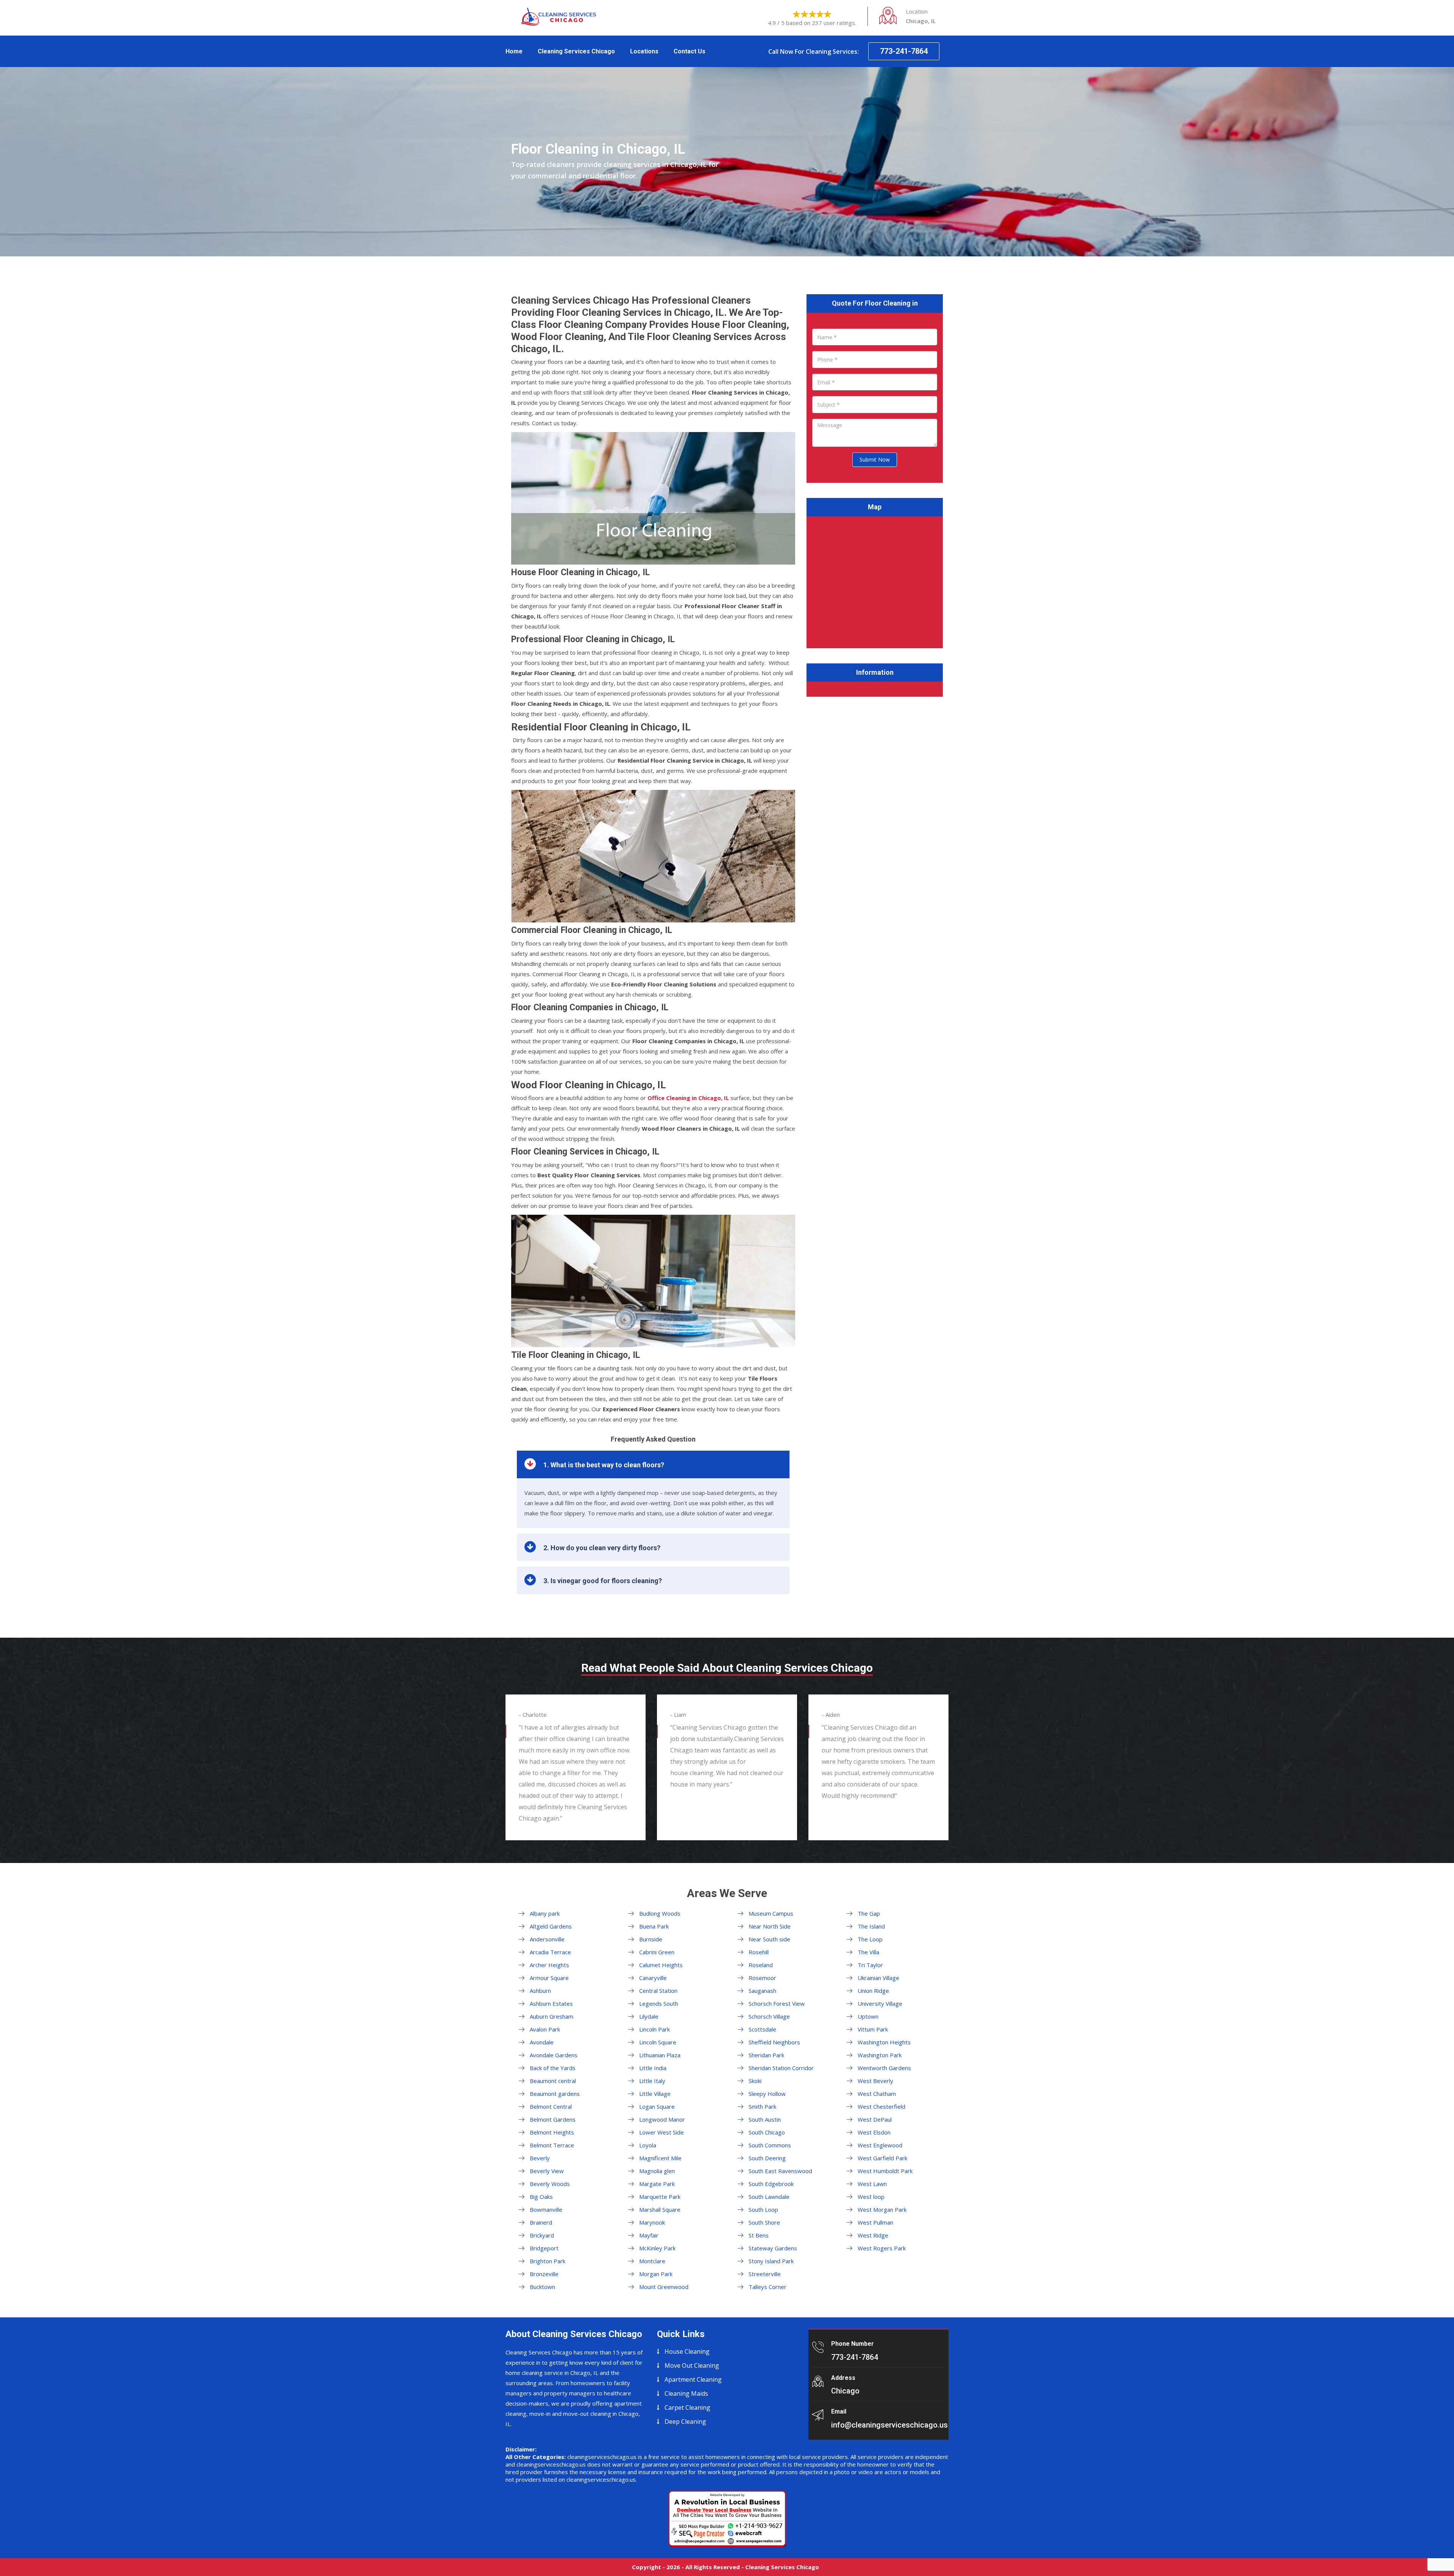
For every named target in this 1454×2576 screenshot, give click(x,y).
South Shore (764, 2222)
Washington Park (880, 2055)
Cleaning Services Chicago (576, 51)
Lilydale (649, 2016)
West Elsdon (874, 2132)
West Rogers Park (882, 2248)
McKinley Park (657, 2248)
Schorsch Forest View (777, 2003)
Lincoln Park (654, 2029)
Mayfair (649, 2235)
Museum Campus (771, 1913)
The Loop (870, 1939)
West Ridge (873, 2235)
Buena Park (654, 1926)
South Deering (767, 2158)
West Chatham (877, 2094)
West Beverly (875, 2081)
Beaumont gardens (555, 2094)
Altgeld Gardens (551, 1926)
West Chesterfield (881, 2106)
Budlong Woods (660, 1913)
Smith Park (762, 2106)
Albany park (545, 1913)
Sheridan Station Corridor (781, 2068)
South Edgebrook (771, 2184)
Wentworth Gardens (884, 2068)
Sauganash (762, 1991)
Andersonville (547, 1939)
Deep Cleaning (685, 2422)
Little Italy (652, 2081)
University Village (880, 2003)
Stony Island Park (771, 2261)
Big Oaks (541, 2197)
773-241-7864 (904, 51)
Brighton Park (548, 2261)
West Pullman (875, 2222)
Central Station (658, 1991)
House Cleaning (687, 2351)
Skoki (755, 2081)
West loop (871, 2197)
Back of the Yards (553, 2068)
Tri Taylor (870, 1965)
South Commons (770, 2145)
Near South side (769, 1939)
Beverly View (547, 2171)
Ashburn (540, 1991)
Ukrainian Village (878, 1978)
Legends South (659, 2003)
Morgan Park (656, 2274)
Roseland (761, 1965)
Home (514, 51)
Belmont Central (551, 2106)
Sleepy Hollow (767, 2094)
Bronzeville (544, 2274)
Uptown (868, 2016)
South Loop (763, 2209)
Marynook (652, 2222)
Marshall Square (660, 2209)
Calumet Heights (661, 1965)
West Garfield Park (882, 2158)
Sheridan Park (766, 2055)
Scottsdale (762, 2029)
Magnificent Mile (660, 2158)
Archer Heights (549, 1965)
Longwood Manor (662, 2119)
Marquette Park (660, 2197)
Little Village (655, 2094)
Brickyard (542, 2235)
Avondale (542, 2042)
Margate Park (657, 2184)
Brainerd (541, 2222)
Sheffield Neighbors (774, 2042)
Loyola (648, 2145)
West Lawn (872, 2184)
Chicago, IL (688, 1098)
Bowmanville (546, 2209)
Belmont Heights (552, 2132)
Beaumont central (553, 2081)
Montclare (652, 2261)
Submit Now (875, 459)
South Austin (765, 2119)
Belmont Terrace (552, 2145)
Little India (653, 2068)
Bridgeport (544, 2248)
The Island (871, 1926)
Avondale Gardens (554, 2055)
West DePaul (875, 2119)
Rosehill (759, 1952)
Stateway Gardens (773, 2248)
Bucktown (542, 2287)
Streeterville (765, 2274)
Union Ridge (873, 1991)
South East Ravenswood (780, 2171)
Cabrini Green (657, 1952)
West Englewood (880, 2145)
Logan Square (657, 2106)
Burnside (651, 1939)
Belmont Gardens (553, 2119)
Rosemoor (762, 1978)
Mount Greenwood (664, 2287)
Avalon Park (545, 2029)
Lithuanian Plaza (660, 2055)
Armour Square (549, 1978)
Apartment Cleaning (693, 2379)
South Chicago (767, 2132)
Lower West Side (661, 2132)
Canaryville (653, 1978)
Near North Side (770, 1926)
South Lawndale (769, 2197)
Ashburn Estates (551, 2003)
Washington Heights (884, 2042)
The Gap (869, 1913)
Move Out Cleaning (692, 2365)
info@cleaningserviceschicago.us (889, 2425)
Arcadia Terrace (550, 1952)
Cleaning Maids (686, 2393)
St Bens (759, 2235)
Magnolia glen (657, 2171)
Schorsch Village (769, 2016)
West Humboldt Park (885, 2171)
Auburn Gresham (551, 2016)
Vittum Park (873, 2029)
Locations (644, 51)
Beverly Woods (550, 2184)
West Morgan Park (882, 2209)
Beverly (540, 2158)
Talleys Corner (768, 2287)
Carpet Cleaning (687, 2407)
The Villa (868, 1952)
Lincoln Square (658, 2042)
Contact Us (690, 51)
